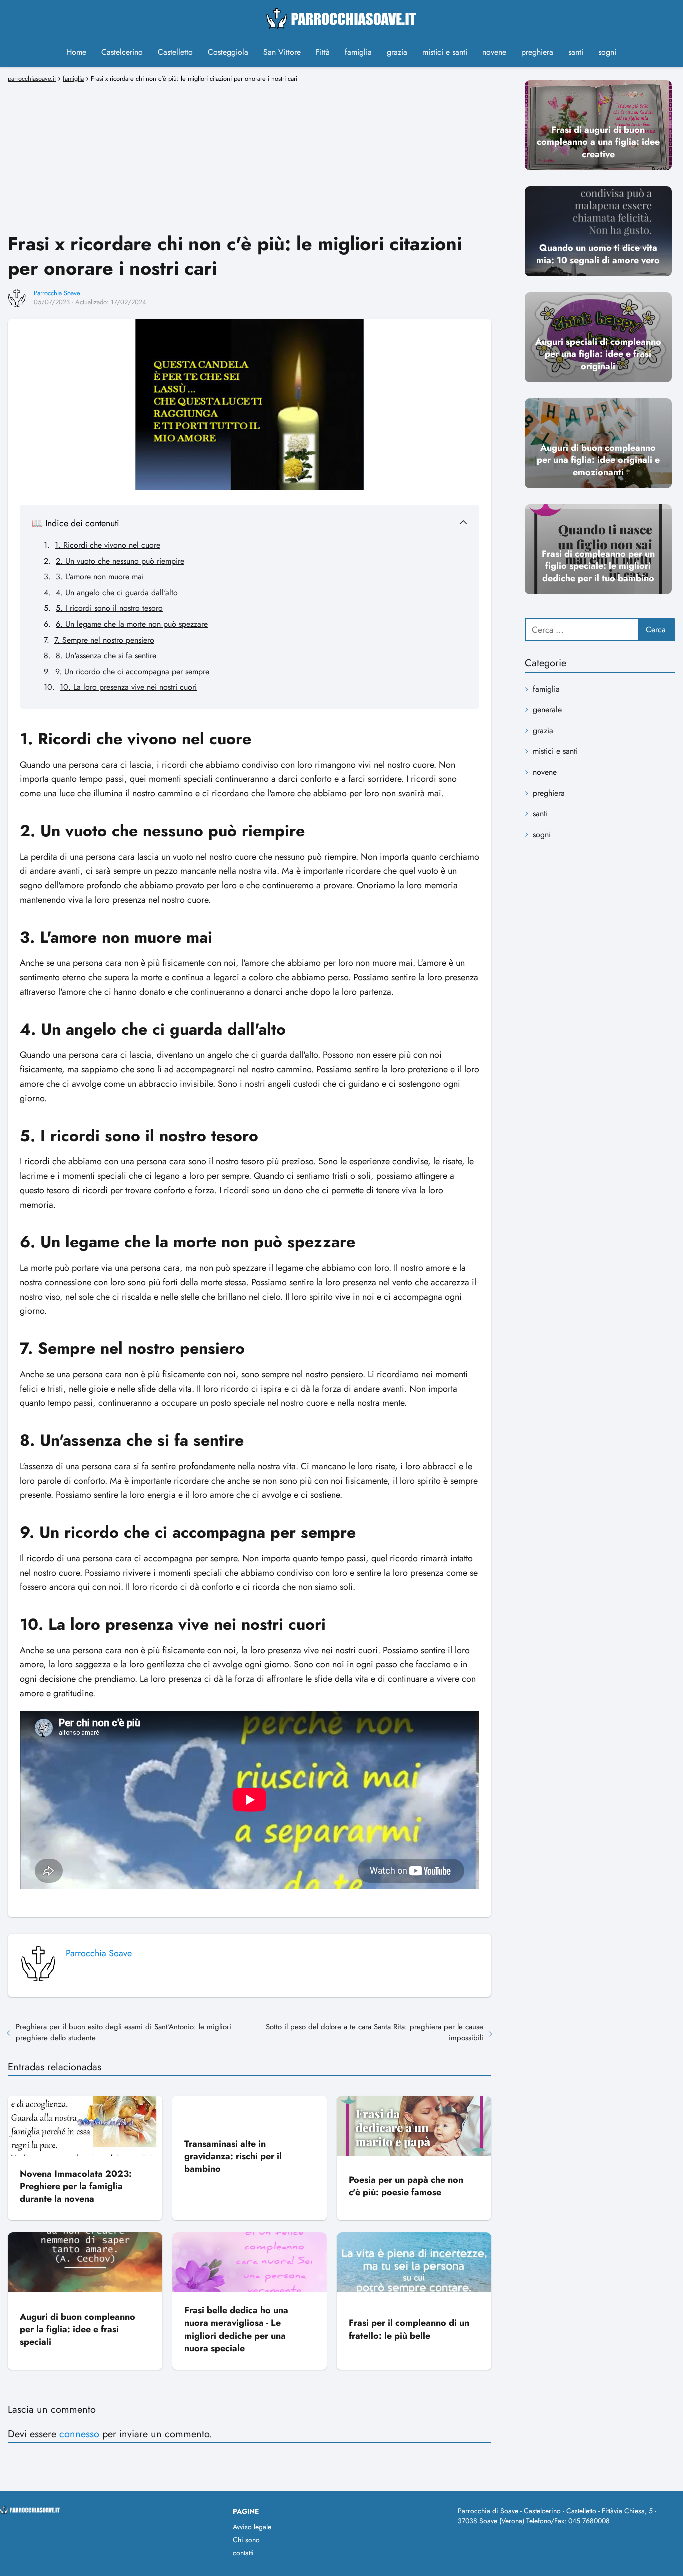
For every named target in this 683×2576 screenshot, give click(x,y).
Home (76, 52)
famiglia (358, 52)
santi (576, 52)
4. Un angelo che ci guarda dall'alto (117, 592)
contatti (243, 2553)
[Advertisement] (250, 156)
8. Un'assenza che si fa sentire (106, 655)
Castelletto (175, 52)
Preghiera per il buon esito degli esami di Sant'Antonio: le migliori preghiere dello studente (124, 2032)
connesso (79, 2434)
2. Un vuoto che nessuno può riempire (120, 561)
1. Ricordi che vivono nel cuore (108, 545)
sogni (607, 52)
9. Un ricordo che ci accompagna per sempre (132, 671)
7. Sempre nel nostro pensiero (104, 640)
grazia (397, 52)
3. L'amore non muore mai (100, 576)
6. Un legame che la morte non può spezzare (132, 624)
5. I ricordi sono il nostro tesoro (109, 608)
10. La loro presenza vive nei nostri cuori (128, 687)
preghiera (537, 52)
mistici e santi (445, 52)
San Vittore (282, 52)
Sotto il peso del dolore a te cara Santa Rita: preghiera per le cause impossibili (375, 2032)
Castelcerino (122, 52)
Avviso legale (252, 2527)
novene (494, 52)
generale (547, 709)
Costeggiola (228, 52)
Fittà (323, 52)
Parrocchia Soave (57, 293)
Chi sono (246, 2540)
